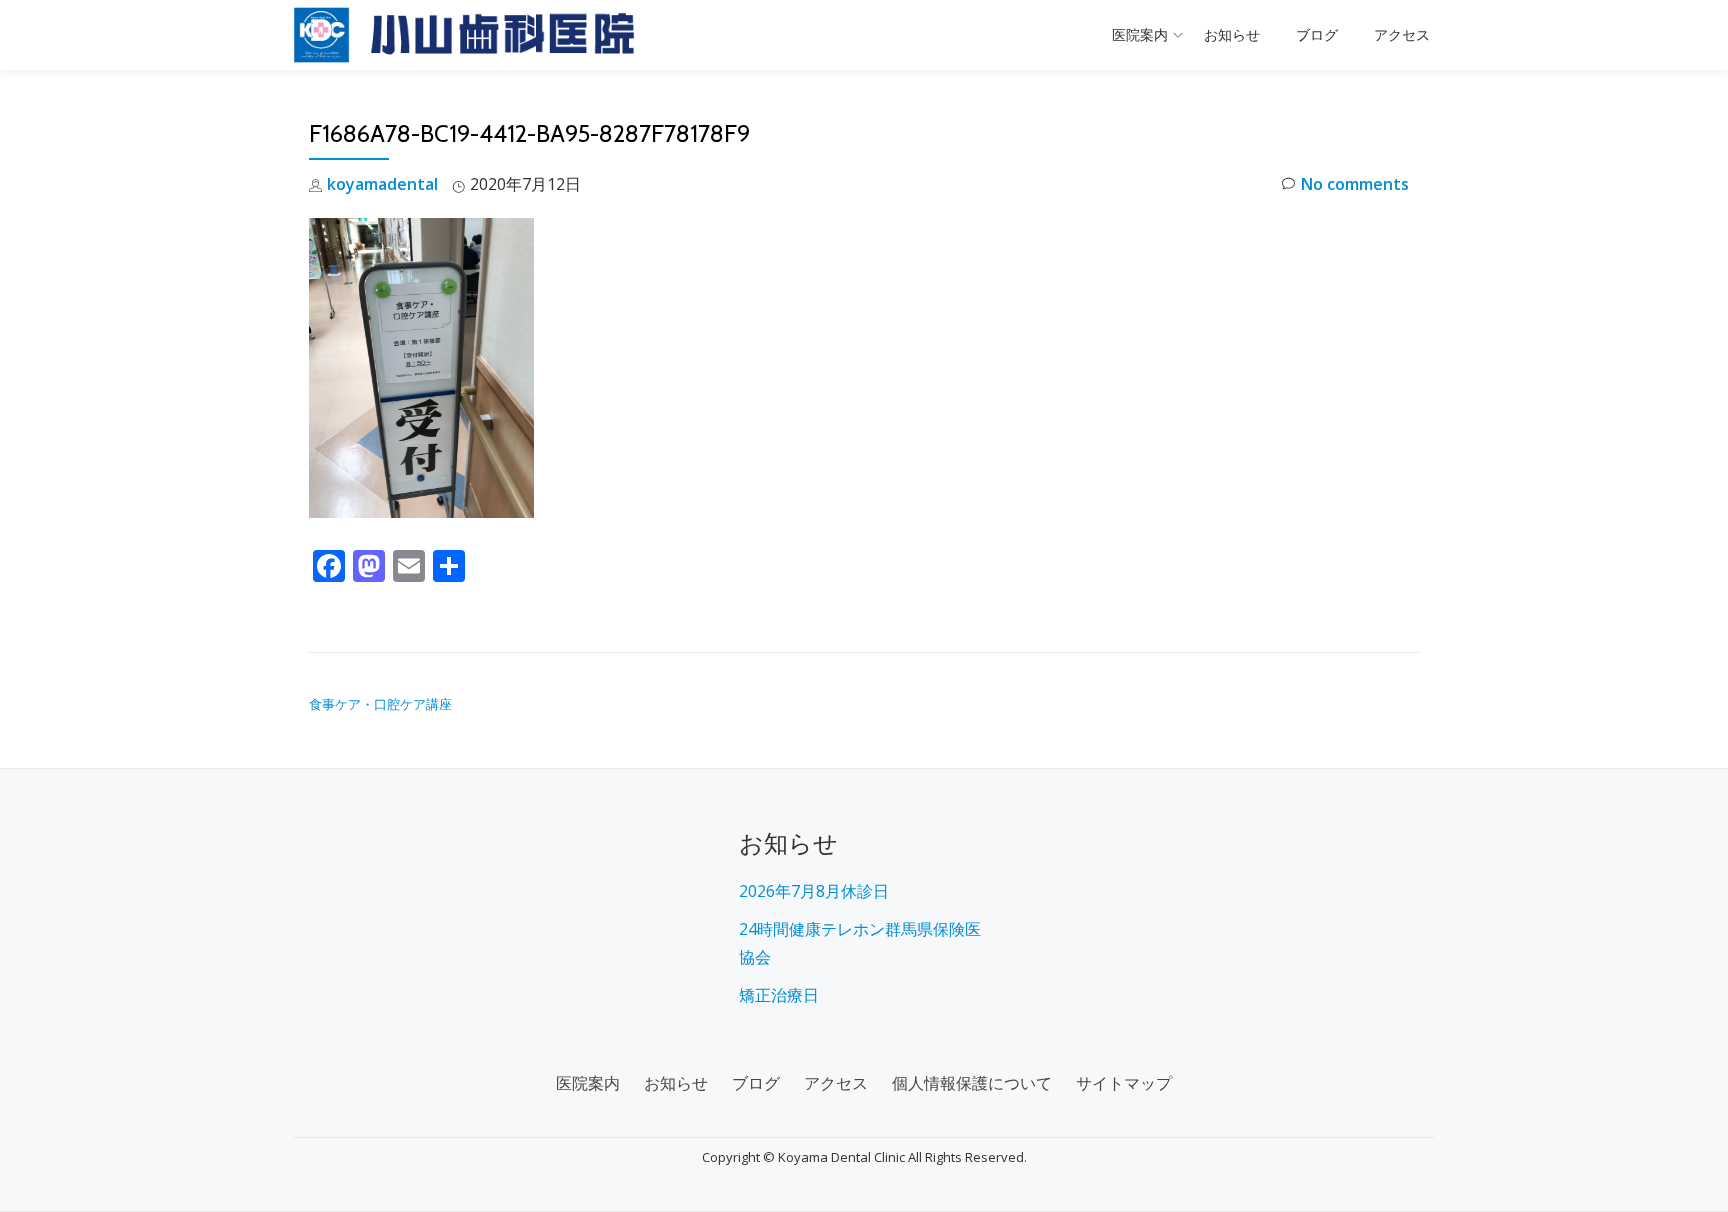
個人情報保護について (972, 1083)
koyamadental (382, 184)
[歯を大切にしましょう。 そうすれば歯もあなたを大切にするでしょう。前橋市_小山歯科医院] (467, 35)
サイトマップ (1124, 1083)
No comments (1355, 184)
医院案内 (1140, 35)
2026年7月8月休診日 (814, 891)
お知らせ (1232, 35)
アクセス (1402, 35)
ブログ (1317, 35)
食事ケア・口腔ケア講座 (380, 704)
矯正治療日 (779, 995)
